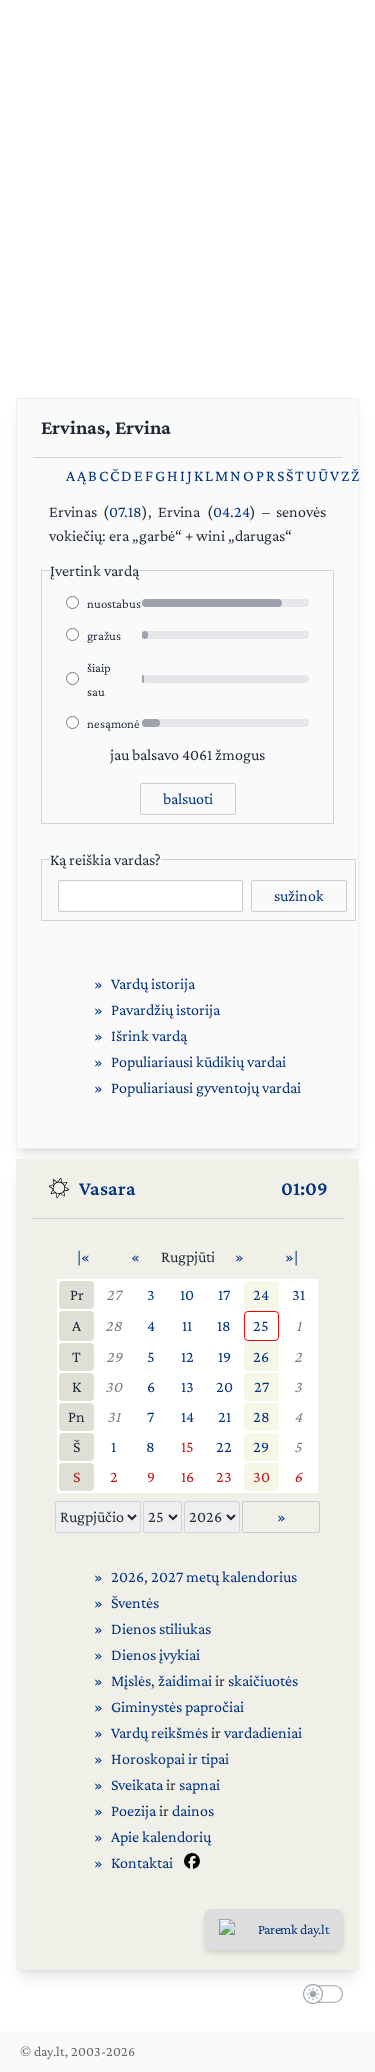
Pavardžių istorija (165, 1009)
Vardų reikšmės (159, 1732)
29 (114, 1356)
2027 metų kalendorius (224, 1576)
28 (113, 1325)
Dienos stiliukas (161, 1628)
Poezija (133, 1810)
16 (187, 1476)
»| (291, 1256)
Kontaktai (142, 1862)
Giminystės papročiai (177, 1706)
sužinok (299, 895)
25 (261, 1325)
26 (261, 1356)
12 (187, 1356)
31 (298, 1294)
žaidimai (185, 1680)
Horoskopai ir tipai (170, 1758)
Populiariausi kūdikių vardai (198, 1061)
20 (224, 1386)
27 (113, 1294)
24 (261, 1294)
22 (224, 1446)
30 (113, 1386)
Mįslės (131, 1680)
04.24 (231, 511)
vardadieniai (263, 1732)
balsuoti (188, 798)
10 (187, 1294)
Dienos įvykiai (155, 1654)
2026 (127, 1576)
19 (224, 1356)
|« (83, 1256)
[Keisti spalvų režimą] (319, 1996)
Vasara (107, 1188)
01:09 (304, 1188)
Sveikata (137, 1784)
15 (187, 1446)
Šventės (135, 1602)
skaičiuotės (263, 1680)
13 (187, 1386)
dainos (193, 1810)
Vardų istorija (153, 983)
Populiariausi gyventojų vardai (206, 1087)
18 (224, 1325)
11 (187, 1325)
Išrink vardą (149, 1035)
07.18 (125, 511)
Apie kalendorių (161, 1836)
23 (224, 1476)
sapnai (199, 1784)
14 (187, 1416)
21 (224, 1416)
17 (224, 1294)
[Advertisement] (187, 187)
